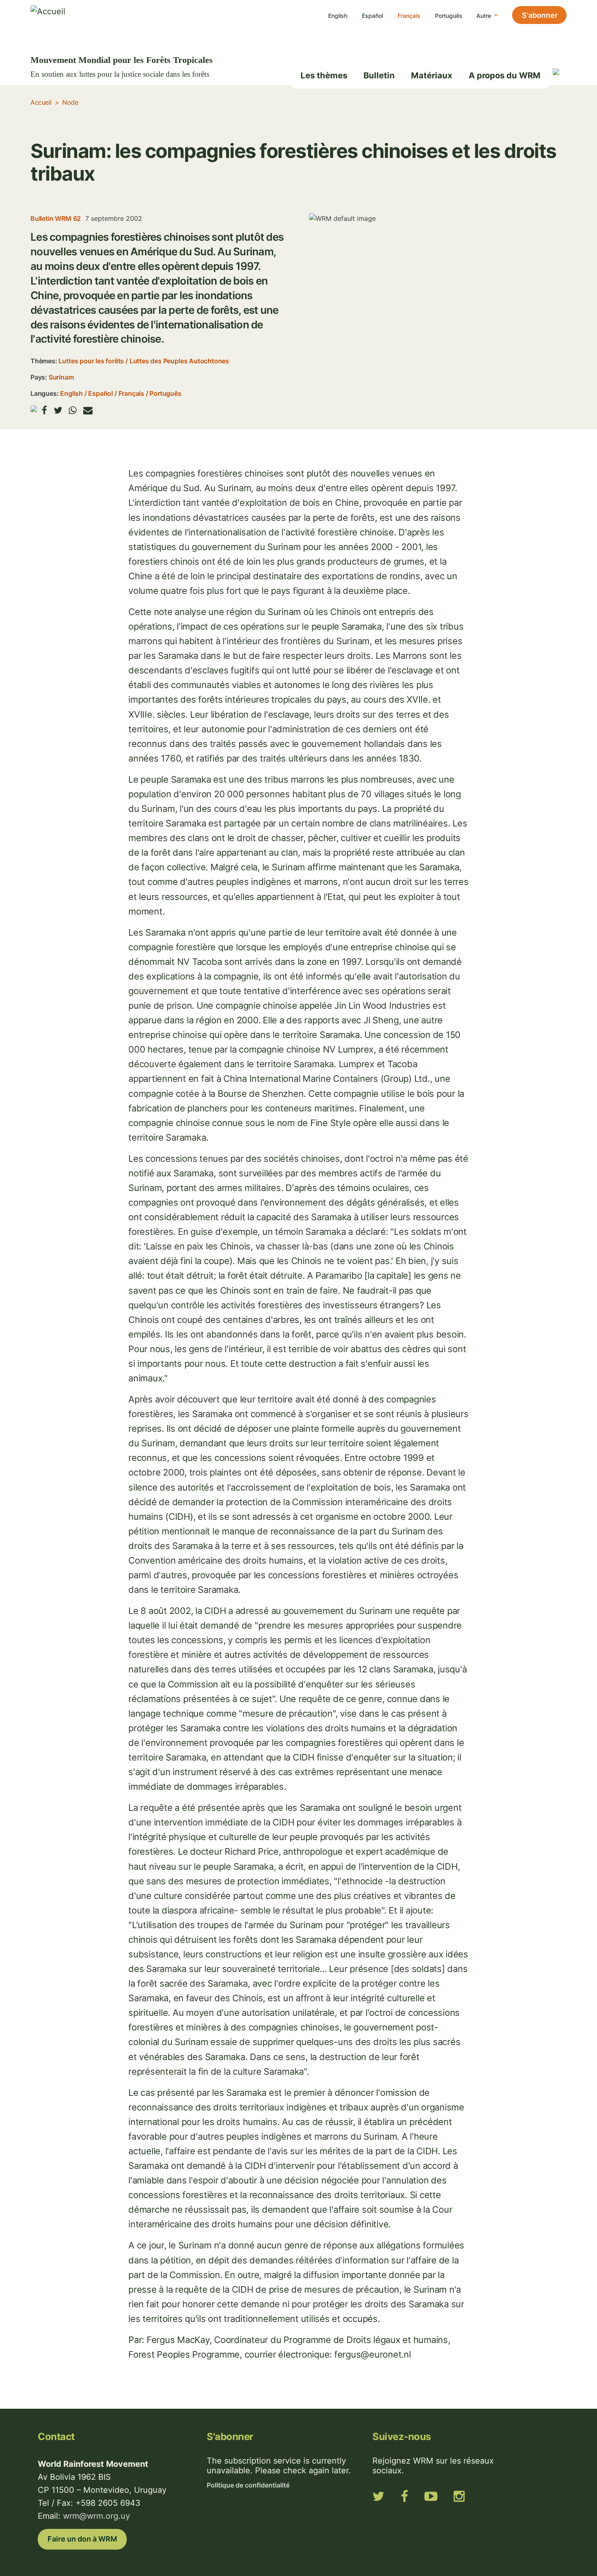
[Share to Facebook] (44, 410)
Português (449, 16)
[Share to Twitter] (58, 410)
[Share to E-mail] (88, 410)
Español (372, 16)
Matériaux (432, 75)
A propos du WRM (505, 75)
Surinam (61, 377)
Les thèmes (324, 75)
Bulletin (379, 75)
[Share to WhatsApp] (73, 410)
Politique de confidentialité (248, 2485)
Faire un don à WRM (82, 2539)
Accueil (41, 102)
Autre (485, 16)
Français (409, 16)
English (338, 16)
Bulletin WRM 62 (56, 218)
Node (70, 102)
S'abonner (540, 15)
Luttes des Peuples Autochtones (179, 361)
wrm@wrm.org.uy (96, 2516)
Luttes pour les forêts (91, 361)
